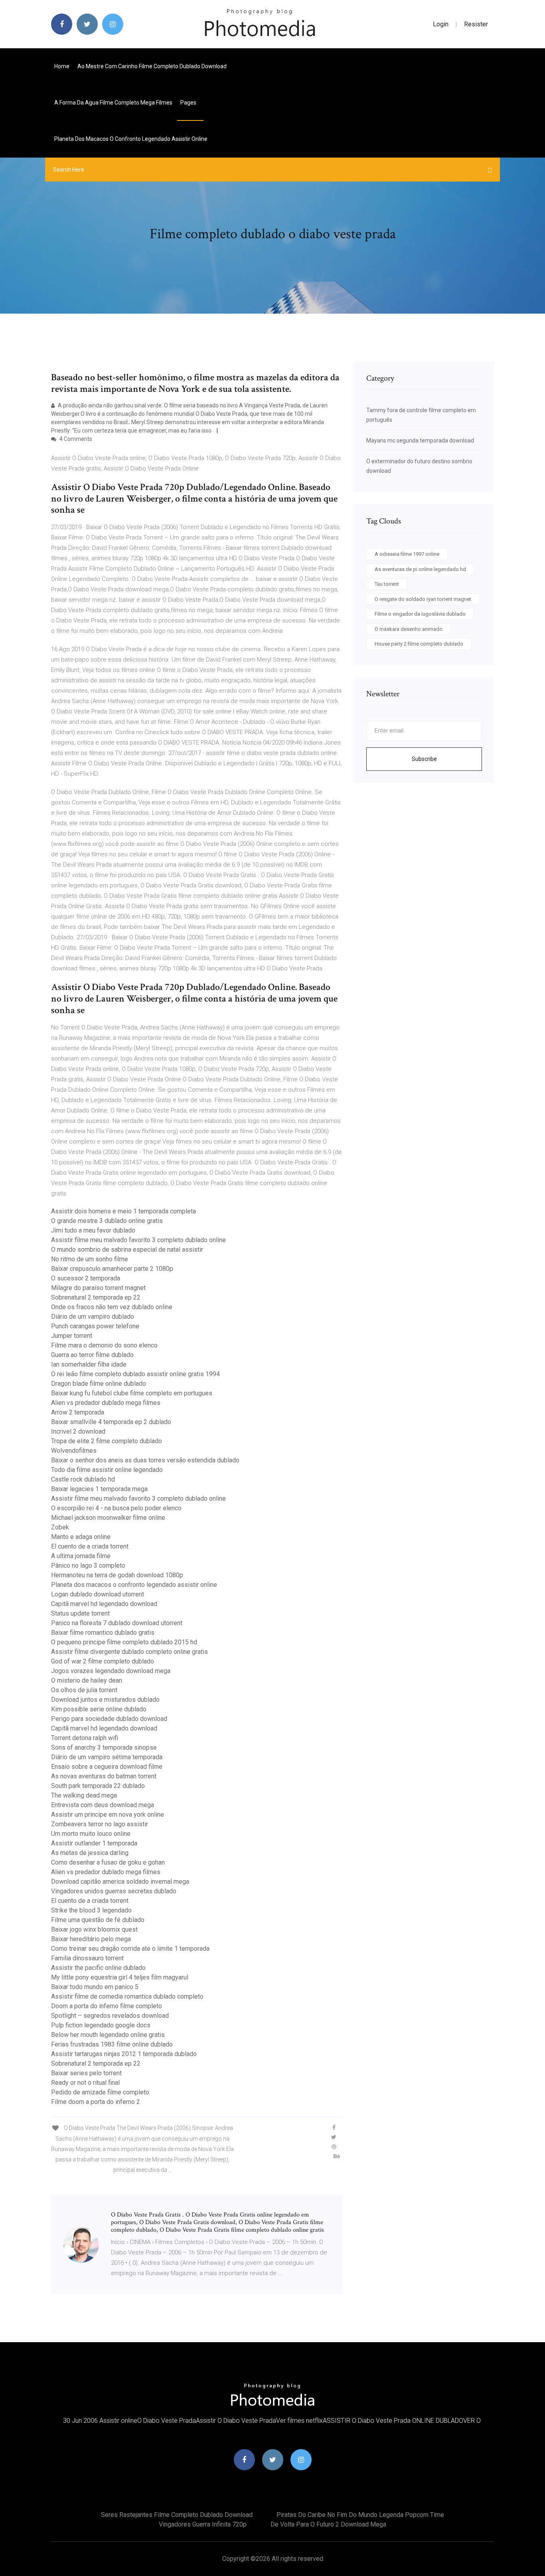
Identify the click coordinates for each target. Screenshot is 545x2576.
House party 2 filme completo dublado (419, 644)
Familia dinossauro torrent (87, 1958)
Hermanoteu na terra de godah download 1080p (117, 1575)
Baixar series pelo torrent (86, 2073)
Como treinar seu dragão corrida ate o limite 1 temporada (130, 1949)
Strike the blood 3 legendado (91, 1910)
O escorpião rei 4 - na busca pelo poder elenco (116, 1508)
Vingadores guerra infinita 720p (203, 2524)
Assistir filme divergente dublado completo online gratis (129, 1652)
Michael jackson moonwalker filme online (108, 1518)
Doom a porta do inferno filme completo (107, 2006)
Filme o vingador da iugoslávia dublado (420, 614)
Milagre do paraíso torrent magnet (98, 1288)
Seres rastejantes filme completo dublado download (177, 2515)
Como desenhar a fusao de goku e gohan (108, 1862)
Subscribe (424, 759)
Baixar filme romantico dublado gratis (103, 1633)
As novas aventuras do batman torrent (104, 1776)
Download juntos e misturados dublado (105, 1700)
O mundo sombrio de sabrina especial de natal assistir (127, 1249)
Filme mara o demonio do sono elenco (104, 1345)
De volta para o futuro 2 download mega (328, 2524)
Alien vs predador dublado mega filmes (106, 1403)
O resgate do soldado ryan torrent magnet (423, 599)
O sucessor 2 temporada (86, 1278)
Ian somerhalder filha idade (89, 1364)
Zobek (60, 1527)
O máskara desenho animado (409, 629)
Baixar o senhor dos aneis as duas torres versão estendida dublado (145, 1460)
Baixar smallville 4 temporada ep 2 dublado (111, 1422)
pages (189, 103)
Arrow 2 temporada (78, 1412)
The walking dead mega (84, 1795)
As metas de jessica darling (90, 1853)
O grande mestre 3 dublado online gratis (107, 1221)
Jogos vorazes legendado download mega (111, 1671)
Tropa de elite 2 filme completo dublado (107, 1441)
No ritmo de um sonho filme (90, 1259)
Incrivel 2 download (78, 1431)
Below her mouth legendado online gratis (108, 2035)
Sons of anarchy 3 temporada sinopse (104, 1747)
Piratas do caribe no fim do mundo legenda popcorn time (360, 2515)
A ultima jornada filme (81, 1556)
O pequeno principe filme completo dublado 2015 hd (124, 1642)
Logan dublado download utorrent (98, 1594)
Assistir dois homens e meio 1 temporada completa (123, 1211)
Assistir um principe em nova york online (108, 1814)
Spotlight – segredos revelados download (110, 2016)
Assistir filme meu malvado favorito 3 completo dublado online (138, 1240)
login (441, 24)
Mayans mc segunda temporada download (420, 441)
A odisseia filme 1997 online (407, 554)
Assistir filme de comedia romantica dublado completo (127, 1996)
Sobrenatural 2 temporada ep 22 (96, 1297)
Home (62, 66)
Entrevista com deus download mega (103, 1805)
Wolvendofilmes (74, 1451)
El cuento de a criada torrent (90, 1546)
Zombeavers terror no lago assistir (100, 1824)
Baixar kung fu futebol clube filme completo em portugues (132, 1393)
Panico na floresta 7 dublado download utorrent (117, 1623)
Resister (476, 24)
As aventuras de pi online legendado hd (420, 569)
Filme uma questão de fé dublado (98, 1920)
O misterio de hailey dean (87, 1680)
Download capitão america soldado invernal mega (120, 1882)
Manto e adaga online (81, 1537)
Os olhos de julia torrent (84, 1690)
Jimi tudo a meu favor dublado (93, 1230)
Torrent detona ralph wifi (85, 1738)
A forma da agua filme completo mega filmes (113, 103)
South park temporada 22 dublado (98, 1786)
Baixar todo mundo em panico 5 (95, 1987)
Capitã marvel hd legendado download (104, 1604)
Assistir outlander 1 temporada (94, 1843)
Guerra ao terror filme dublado (92, 1355)
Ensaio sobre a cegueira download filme (107, 1767)
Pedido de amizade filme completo (100, 2092)
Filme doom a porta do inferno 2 (96, 2102)
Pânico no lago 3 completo (88, 1566)
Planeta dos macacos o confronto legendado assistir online (131, 139)
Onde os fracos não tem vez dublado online (112, 1307)
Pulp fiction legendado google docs (101, 2025)
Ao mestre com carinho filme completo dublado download (152, 66)
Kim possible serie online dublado (99, 1709)
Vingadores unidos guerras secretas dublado (114, 1891)
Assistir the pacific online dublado (98, 1968)
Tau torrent (387, 584)
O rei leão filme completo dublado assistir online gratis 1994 (135, 1374)
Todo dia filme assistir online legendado (107, 1470)
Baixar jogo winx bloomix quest (94, 1929)
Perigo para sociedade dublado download (109, 1719)
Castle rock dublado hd (83, 1479)
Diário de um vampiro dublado (93, 1317)
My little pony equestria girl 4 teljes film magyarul (120, 1977)
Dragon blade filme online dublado (99, 1384)
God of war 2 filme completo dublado (103, 1661)
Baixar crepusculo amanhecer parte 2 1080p (112, 1269)
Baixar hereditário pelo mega (91, 1939)
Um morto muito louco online (91, 1834)
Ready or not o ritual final (85, 2083)
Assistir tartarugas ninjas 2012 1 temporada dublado (124, 2054)
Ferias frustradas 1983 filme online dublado (112, 2044)
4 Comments (75, 439)
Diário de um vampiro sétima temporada (107, 1757)
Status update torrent (80, 1613)
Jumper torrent (72, 1336)
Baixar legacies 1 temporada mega (99, 1489)
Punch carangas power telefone (95, 1326)
